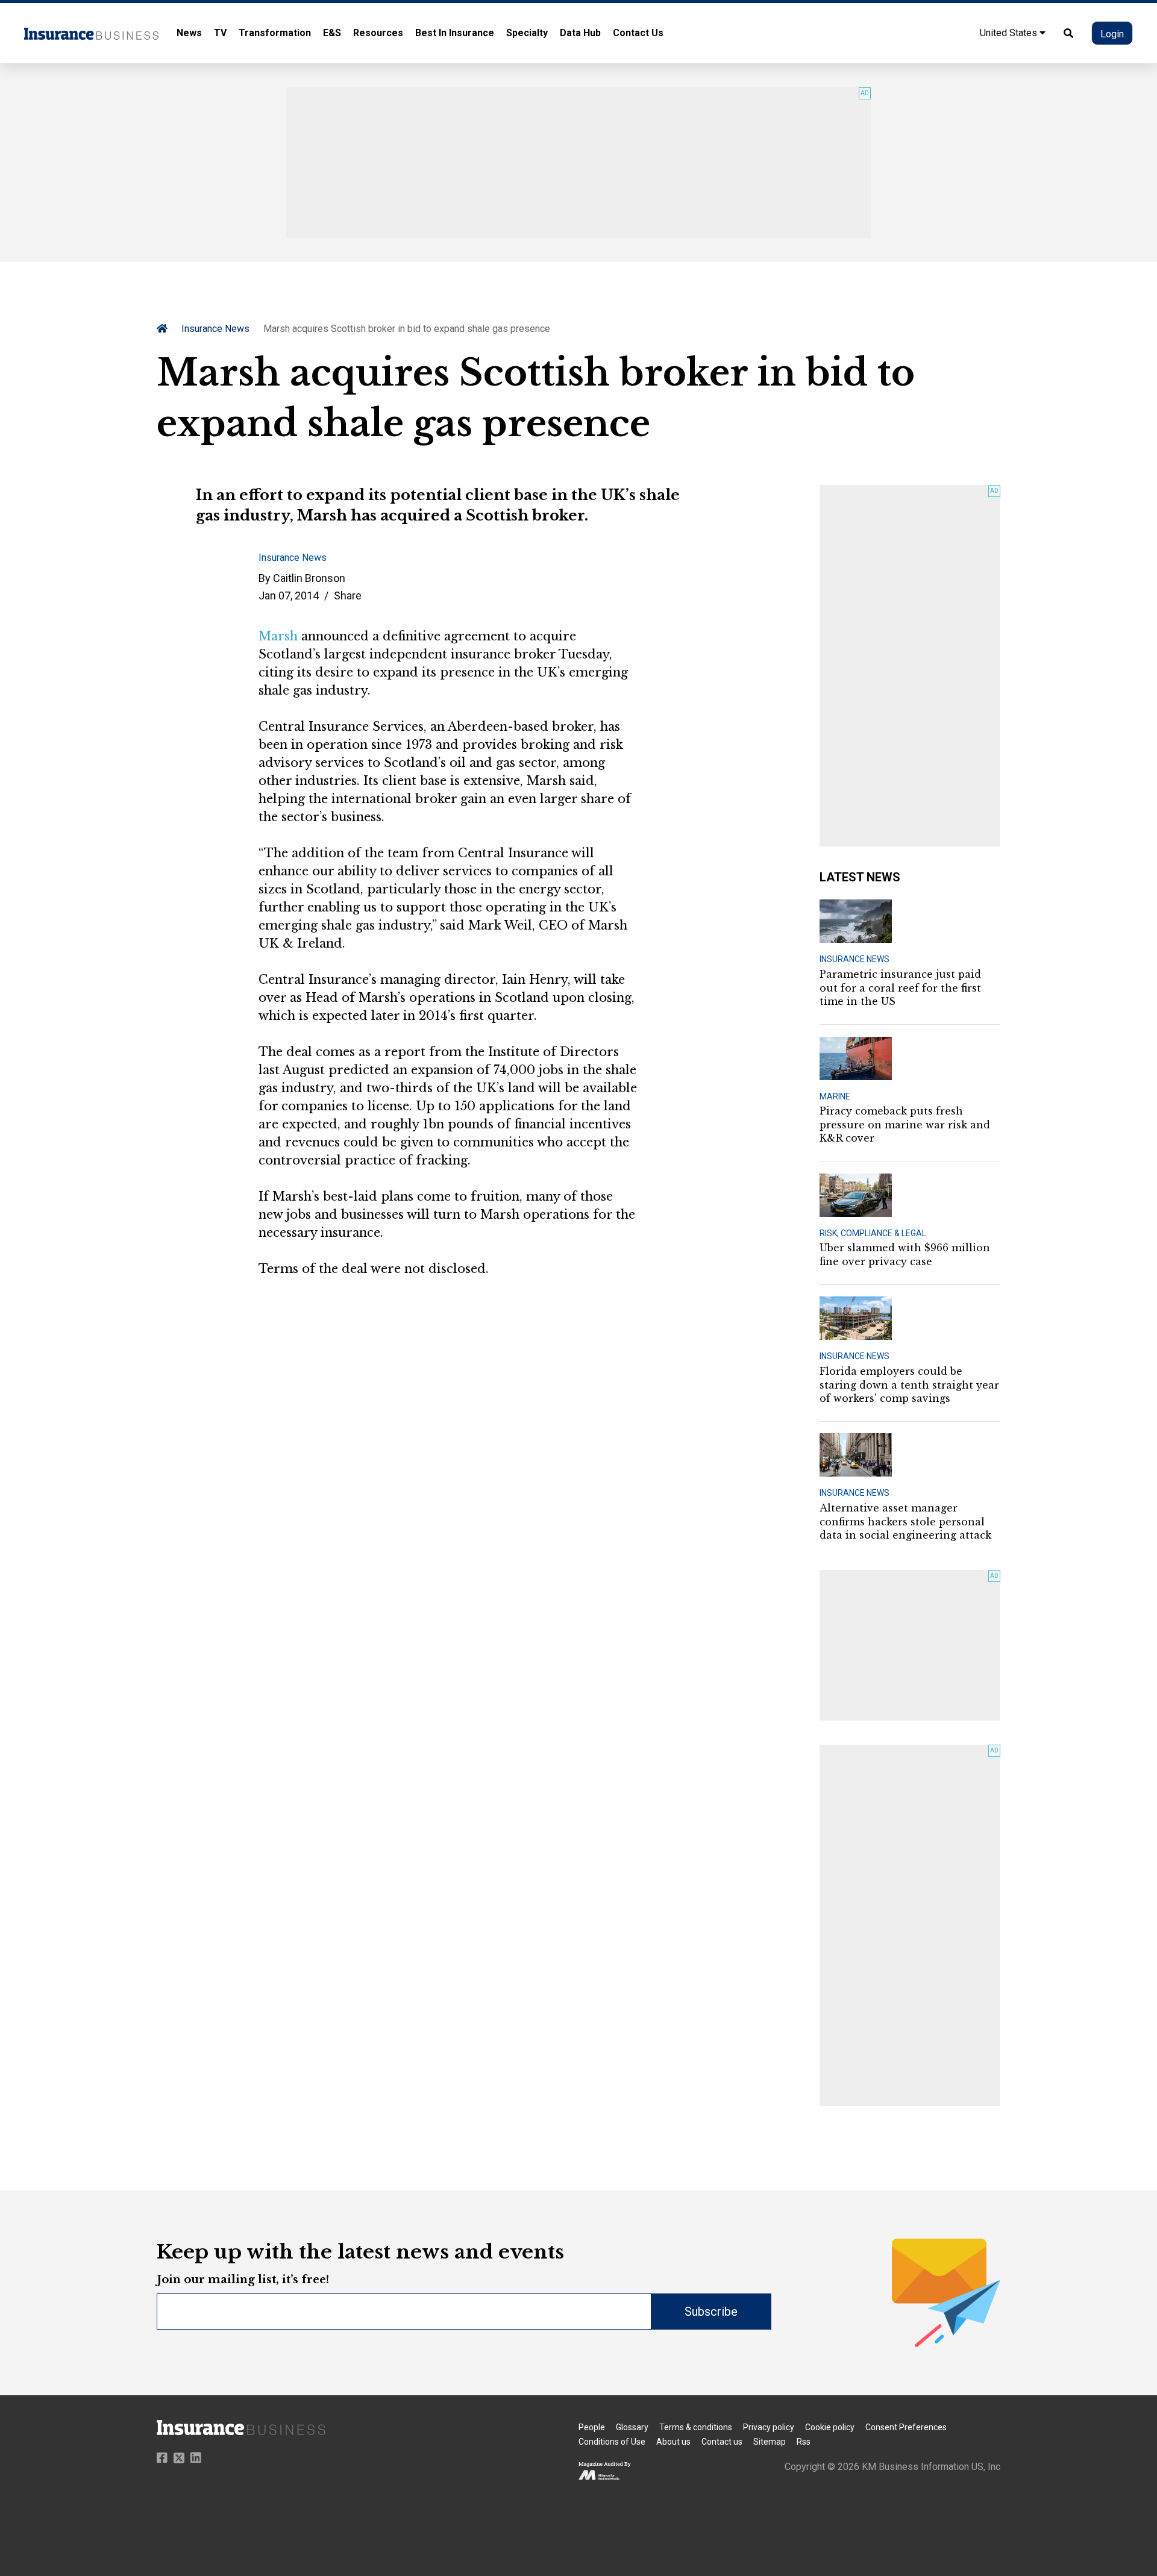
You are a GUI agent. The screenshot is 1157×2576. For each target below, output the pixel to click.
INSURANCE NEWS (854, 959)
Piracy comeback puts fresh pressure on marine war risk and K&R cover (905, 1124)
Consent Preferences (906, 2427)
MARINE (835, 1096)
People (592, 2427)
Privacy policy (769, 2427)
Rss (804, 2442)
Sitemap (770, 2442)
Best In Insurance (455, 33)
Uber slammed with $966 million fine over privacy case (905, 1254)
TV (220, 33)
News (189, 33)
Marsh (278, 636)
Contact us (722, 2442)
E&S (332, 33)
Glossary (632, 2427)
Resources (378, 33)
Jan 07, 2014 (289, 596)
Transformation (275, 33)
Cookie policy (830, 2427)
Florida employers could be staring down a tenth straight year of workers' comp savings (909, 1385)
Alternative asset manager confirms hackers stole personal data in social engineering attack (905, 1521)
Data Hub (580, 33)
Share (348, 596)
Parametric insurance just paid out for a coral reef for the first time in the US (900, 988)
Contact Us (638, 33)
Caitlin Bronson (309, 578)
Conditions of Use (612, 2442)
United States (1010, 33)
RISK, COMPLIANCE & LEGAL (873, 1233)
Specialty (527, 33)
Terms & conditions (696, 2427)
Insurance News (215, 329)
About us (673, 2442)
